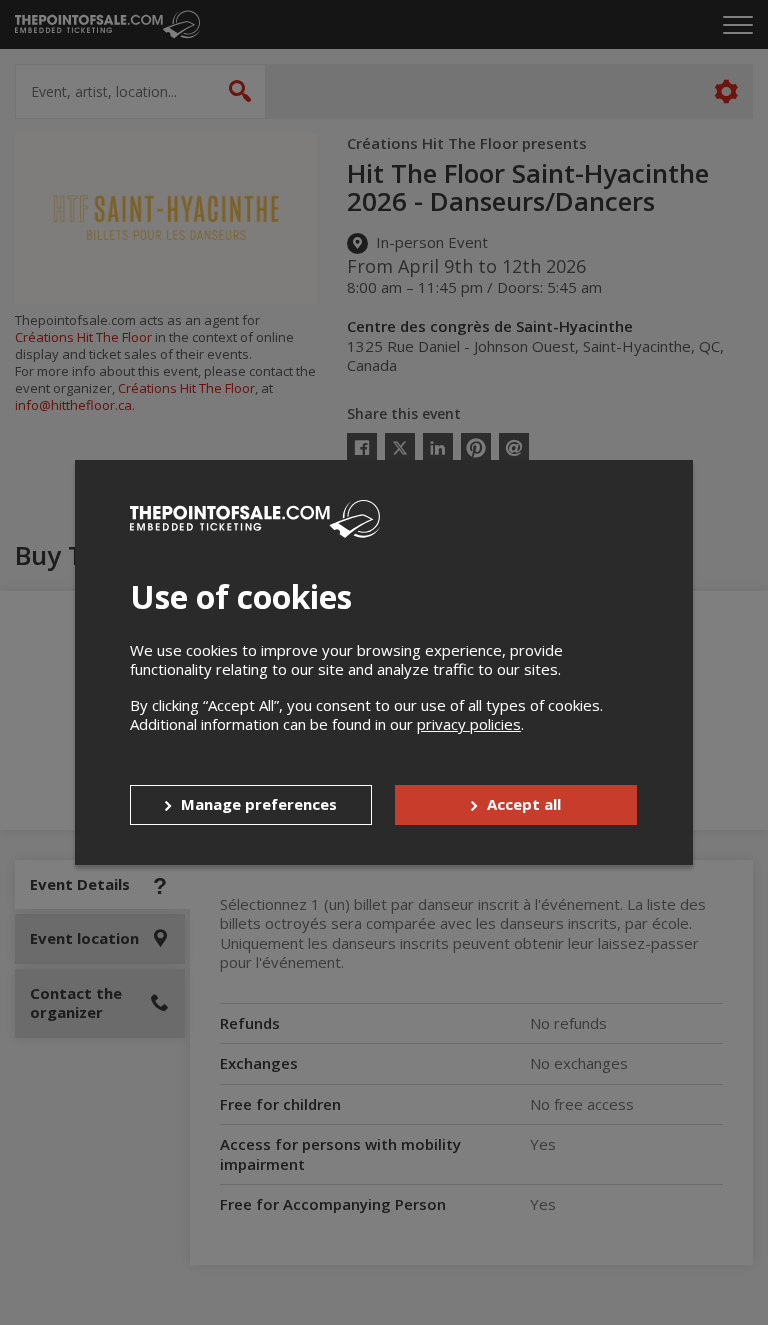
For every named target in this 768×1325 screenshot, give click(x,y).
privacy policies (469, 724)
